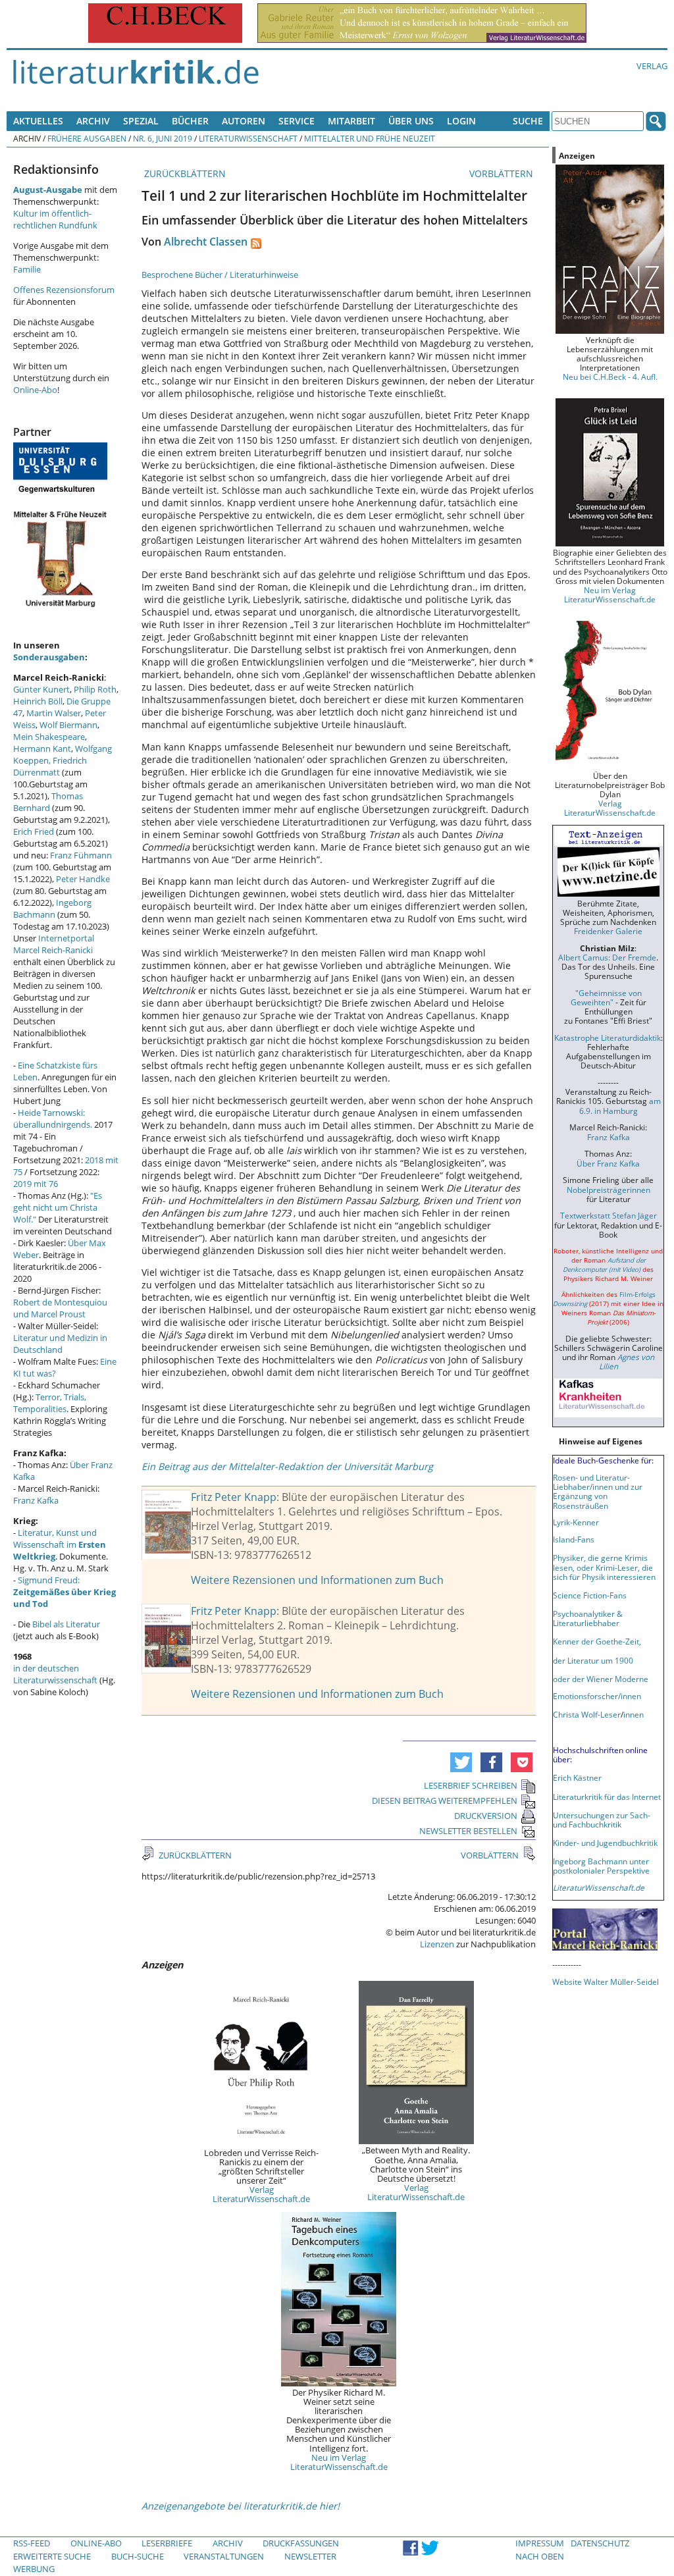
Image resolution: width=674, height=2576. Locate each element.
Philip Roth (95, 689)
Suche (528, 121)
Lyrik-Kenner (576, 1522)
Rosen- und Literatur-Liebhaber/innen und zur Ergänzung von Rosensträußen (598, 1491)
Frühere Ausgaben (87, 138)
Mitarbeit (351, 121)
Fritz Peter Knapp (234, 1497)
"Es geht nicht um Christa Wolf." (58, 1207)
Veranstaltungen (224, 2556)
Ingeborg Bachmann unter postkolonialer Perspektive (601, 1866)
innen (634, 1714)
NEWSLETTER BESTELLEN (468, 1831)
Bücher (190, 121)
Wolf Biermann (68, 725)
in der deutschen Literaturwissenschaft (55, 1674)
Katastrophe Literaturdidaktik (608, 1038)
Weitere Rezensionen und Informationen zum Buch (317, 1580)
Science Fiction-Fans (590, 1595)
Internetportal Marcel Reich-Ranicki (54, 944)
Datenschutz (600, 2543)
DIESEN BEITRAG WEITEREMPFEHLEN (445, 1801)
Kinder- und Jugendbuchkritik (605, 1843)
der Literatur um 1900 (593, 1660)
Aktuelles (38, 121)
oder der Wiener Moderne (601, 1679)
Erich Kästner (577, 1777)
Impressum (540, 2543)
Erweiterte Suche (52, 2556)
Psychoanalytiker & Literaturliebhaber (588, 1618)
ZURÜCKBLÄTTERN (184, 173)
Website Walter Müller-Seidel (606, 1982)
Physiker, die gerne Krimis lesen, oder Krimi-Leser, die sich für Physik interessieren (604, 1567)
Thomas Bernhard (48, 802)
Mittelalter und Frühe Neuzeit (370, 138)
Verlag (652, 66)
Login (461, 121)
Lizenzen (437, 1944)
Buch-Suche (138, 2556)
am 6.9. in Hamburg (620, 1105)
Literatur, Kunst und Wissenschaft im (60, 1544)
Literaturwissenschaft (248, 138)
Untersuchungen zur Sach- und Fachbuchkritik (602, 1820)
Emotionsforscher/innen (597, 1696)
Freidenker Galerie (608, 931)
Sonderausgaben (49, 657)
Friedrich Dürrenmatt (50, 766)
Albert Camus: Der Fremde (607, 957)
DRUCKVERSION (486, 1816)
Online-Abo (35, 390)
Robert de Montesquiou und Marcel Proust (60, 1308)
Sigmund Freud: (65, 1592)
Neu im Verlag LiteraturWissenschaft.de (339, 2462)
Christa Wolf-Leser (587, 1714)
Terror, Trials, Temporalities (50, 1403)
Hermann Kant (42, 749)
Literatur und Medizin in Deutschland (60, 1344)
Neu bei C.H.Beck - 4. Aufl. (610, 377)
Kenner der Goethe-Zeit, (597, 1641)
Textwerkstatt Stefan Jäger (609, 1215)
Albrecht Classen (206, 242)
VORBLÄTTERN (503, 173)
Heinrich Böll (38, 701)
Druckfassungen (301, 2543)
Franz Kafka (36, 1500)
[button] (461, 1762)
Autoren (244, 121)
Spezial (141, 121)
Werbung (34, 2569)
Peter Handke (83, 879)
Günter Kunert (41, 689)
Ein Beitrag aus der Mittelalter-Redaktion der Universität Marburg (287, 1466)
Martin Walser (54, 713)
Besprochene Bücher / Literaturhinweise (220, 275)
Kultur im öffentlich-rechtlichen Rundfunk (55, 219)
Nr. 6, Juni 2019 (163, 138)
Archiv (93, 121)
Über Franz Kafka (608, 1163)
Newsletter (310, 2556)
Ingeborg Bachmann (52, 908)
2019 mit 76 (36, 1184)
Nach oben (540, 2556)
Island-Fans (574, 1539)
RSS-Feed (32, 2543)
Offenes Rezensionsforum (64, 290)
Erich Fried (34, 831)
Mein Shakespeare (49, 737)
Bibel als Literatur (66, 1624)
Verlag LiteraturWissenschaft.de (261, 2194)
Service (297, 121)
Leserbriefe (167, 2543)
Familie (27, 269)
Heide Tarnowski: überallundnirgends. (53, 1118)
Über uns (411, 121)
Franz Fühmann (81, 855)
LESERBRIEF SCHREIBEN (471, 1785)
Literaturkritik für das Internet (607, 1797)
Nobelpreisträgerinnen (609, 1190)
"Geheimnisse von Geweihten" (606, 997)
